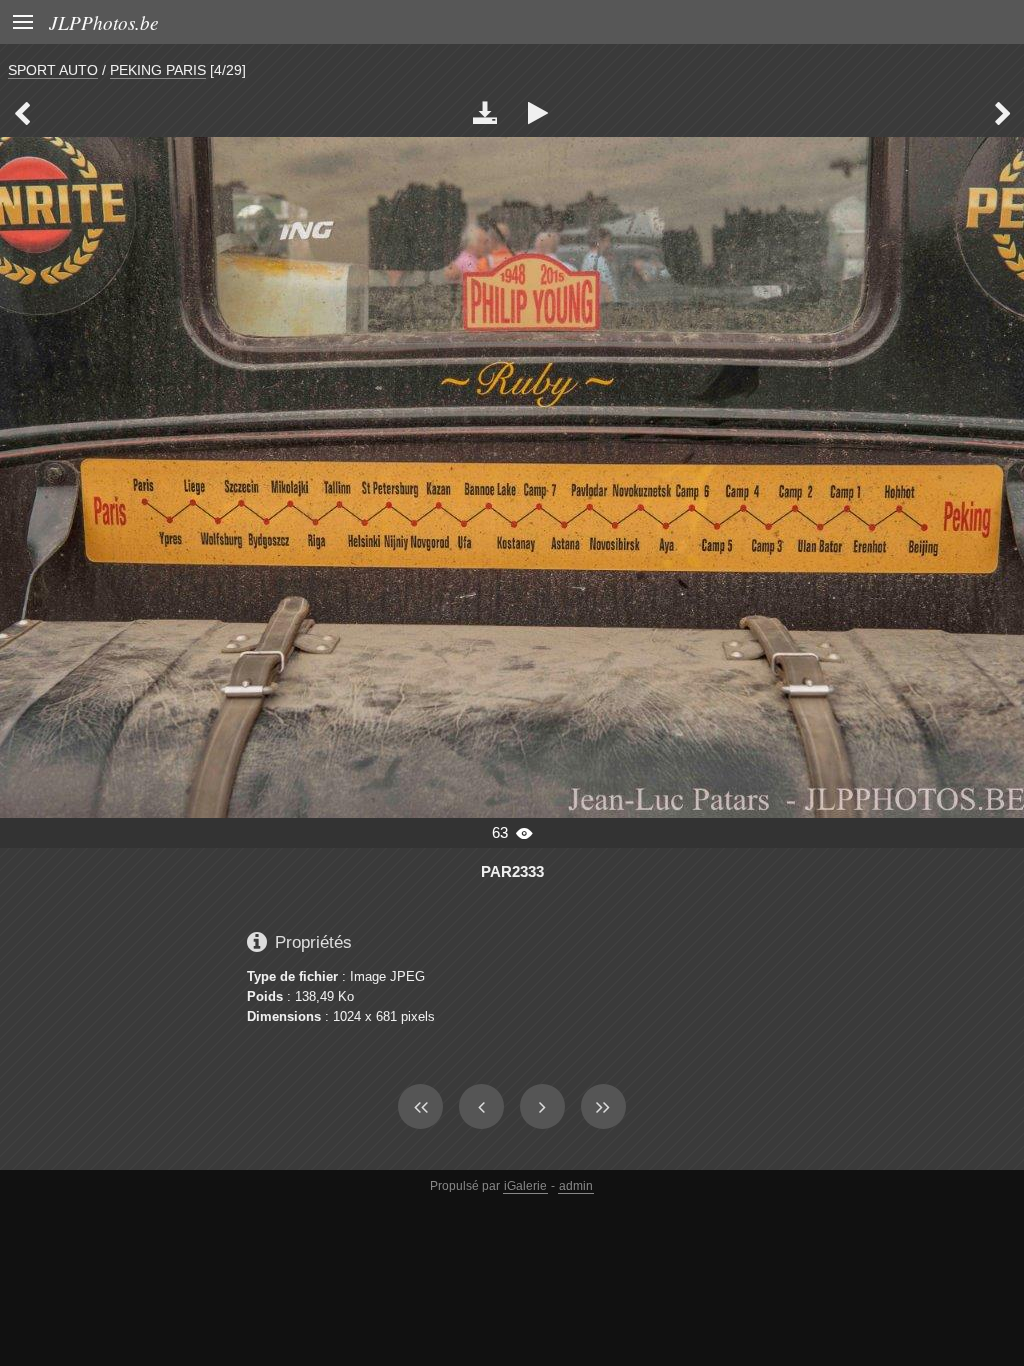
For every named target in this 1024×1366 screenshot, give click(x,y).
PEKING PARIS (158, 70)
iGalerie (525, 1186)
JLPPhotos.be (104, 22)
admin (576, 1186)
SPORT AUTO (53, 70)
